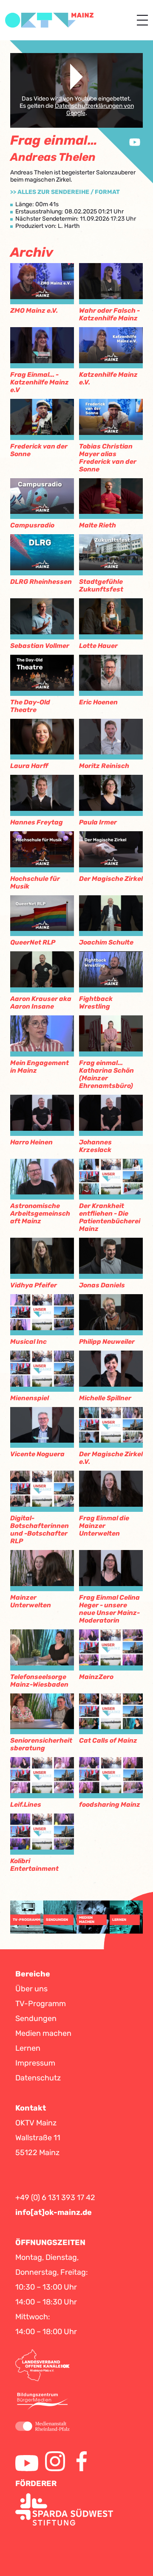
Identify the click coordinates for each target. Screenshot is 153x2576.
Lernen (28, 2048)
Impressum (35, 2063)
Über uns (31, 1989)
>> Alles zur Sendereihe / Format (65, 192)
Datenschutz (38, 2078)
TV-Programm (41, 2004)
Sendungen (36, 2018)
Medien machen (43, 2033)
